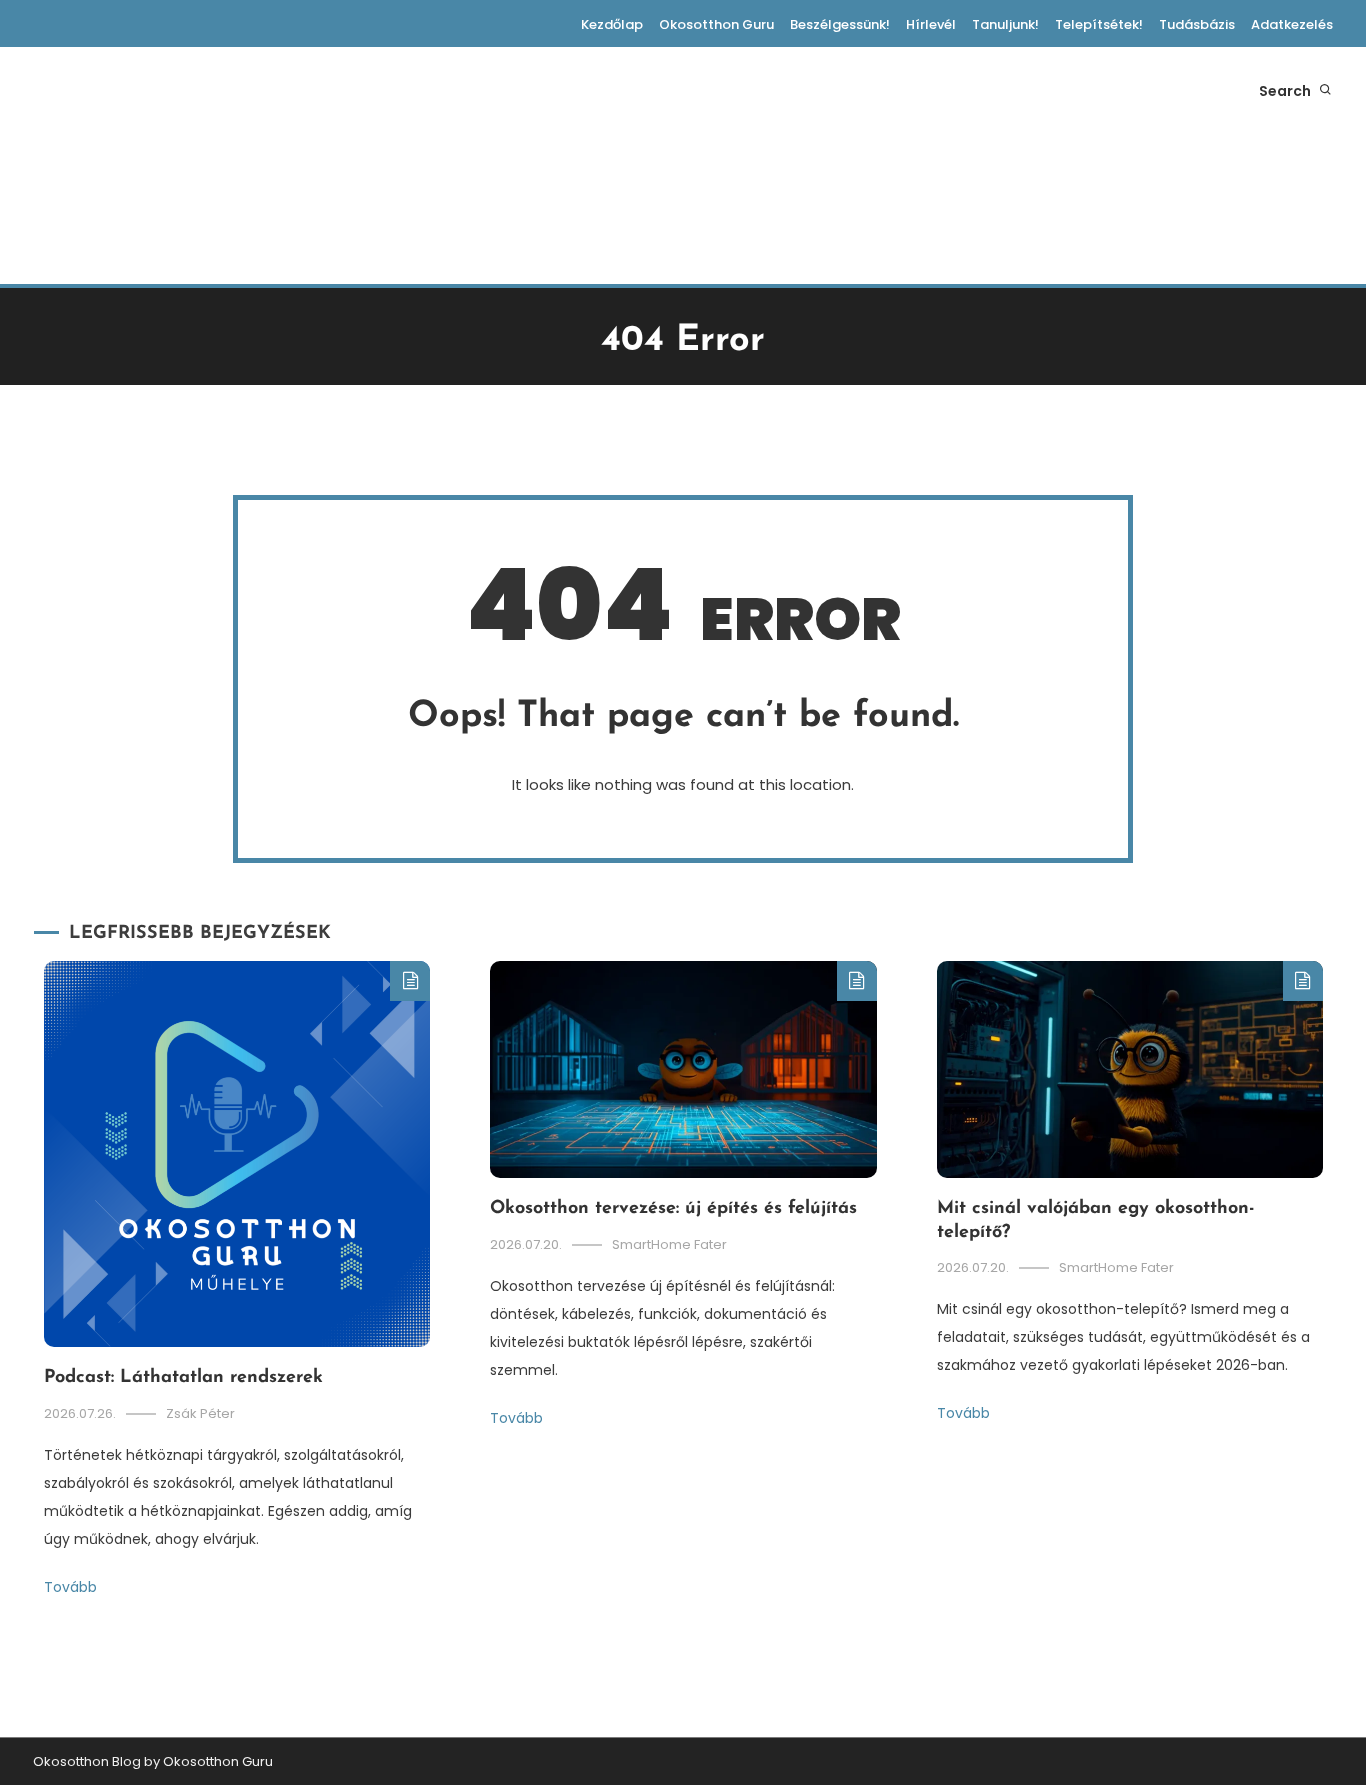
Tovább (70, 1587)
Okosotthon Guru (716, 24)
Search (1286, 91)
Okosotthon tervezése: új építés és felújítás (673, 1209)
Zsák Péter (200, 1413)
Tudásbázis (1197, 24)
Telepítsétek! (1099, 24)
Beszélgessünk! (840, 24)
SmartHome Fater (669, 1244)
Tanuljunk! (1005, 24)
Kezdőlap (612, 24)
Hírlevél (931, 24)
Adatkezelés (1292, 24)
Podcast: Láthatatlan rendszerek (183, 1378)
